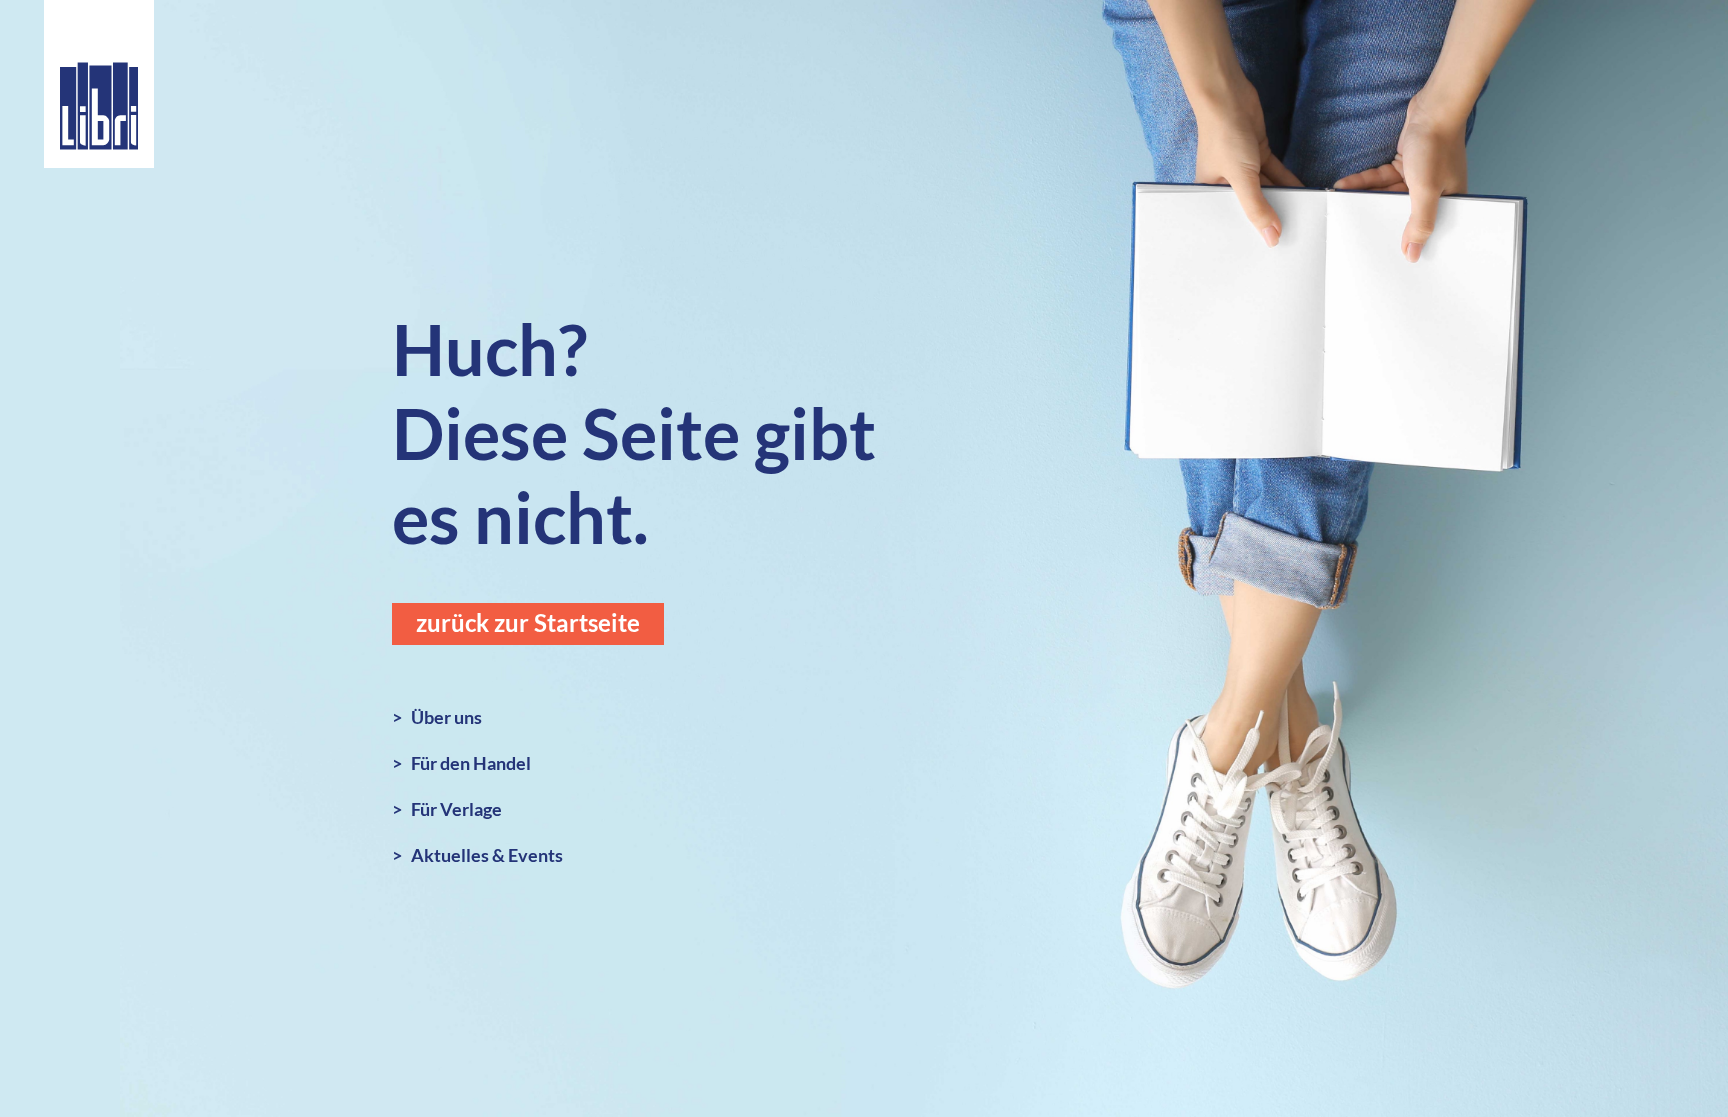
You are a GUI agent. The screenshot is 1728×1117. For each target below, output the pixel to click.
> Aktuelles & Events (477, 855)
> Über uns (437, 717)
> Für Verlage (447, 809)
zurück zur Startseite (528, 622)
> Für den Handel (461, 763)
